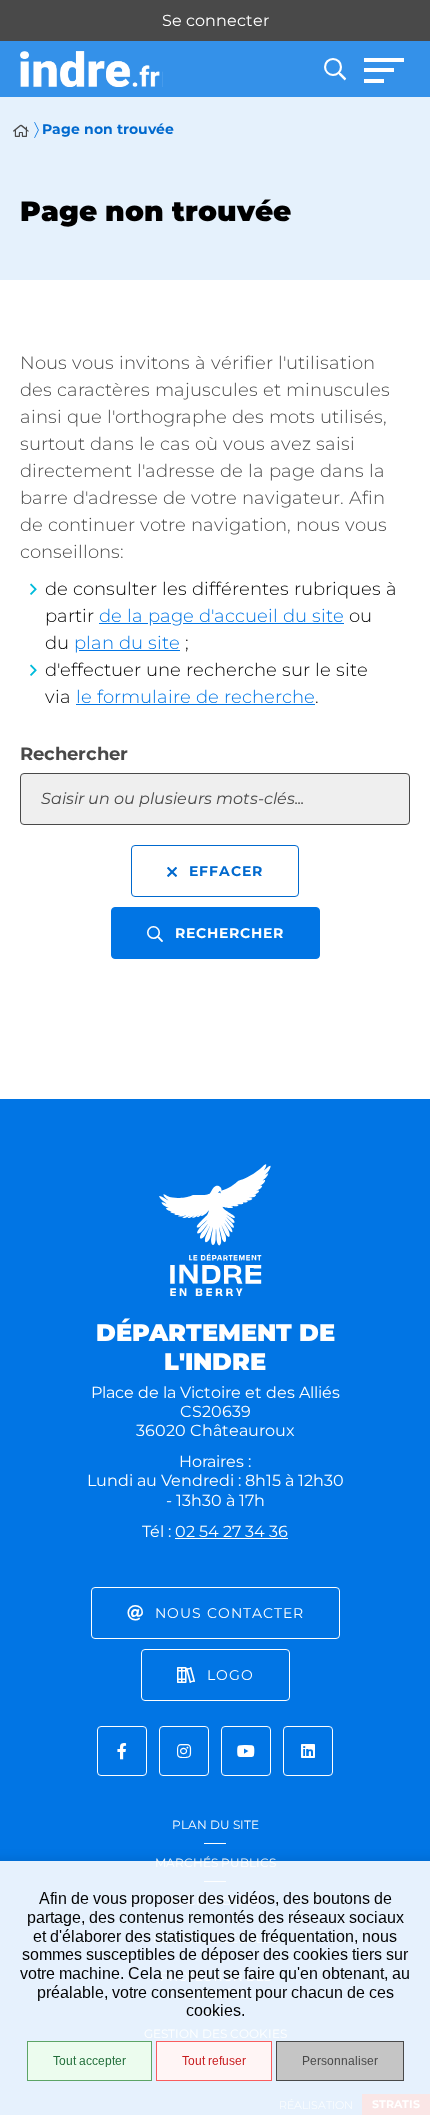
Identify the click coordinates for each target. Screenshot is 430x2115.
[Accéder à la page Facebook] (122, 1751)
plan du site (127, 643)
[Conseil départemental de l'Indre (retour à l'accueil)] (91, 69)
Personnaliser (340, 2061)
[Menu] (385, 69)
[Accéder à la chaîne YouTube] (246, 1751)
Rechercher (74, 754)
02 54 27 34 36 (231, 1531)
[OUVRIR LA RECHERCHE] (335, 69)
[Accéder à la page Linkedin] (308, 1751)
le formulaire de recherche (195, 697)
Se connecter (215, 20)
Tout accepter (89, 2061)
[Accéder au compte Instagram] (184, 1751)
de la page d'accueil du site (221, 616)
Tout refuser (214, 2061)
